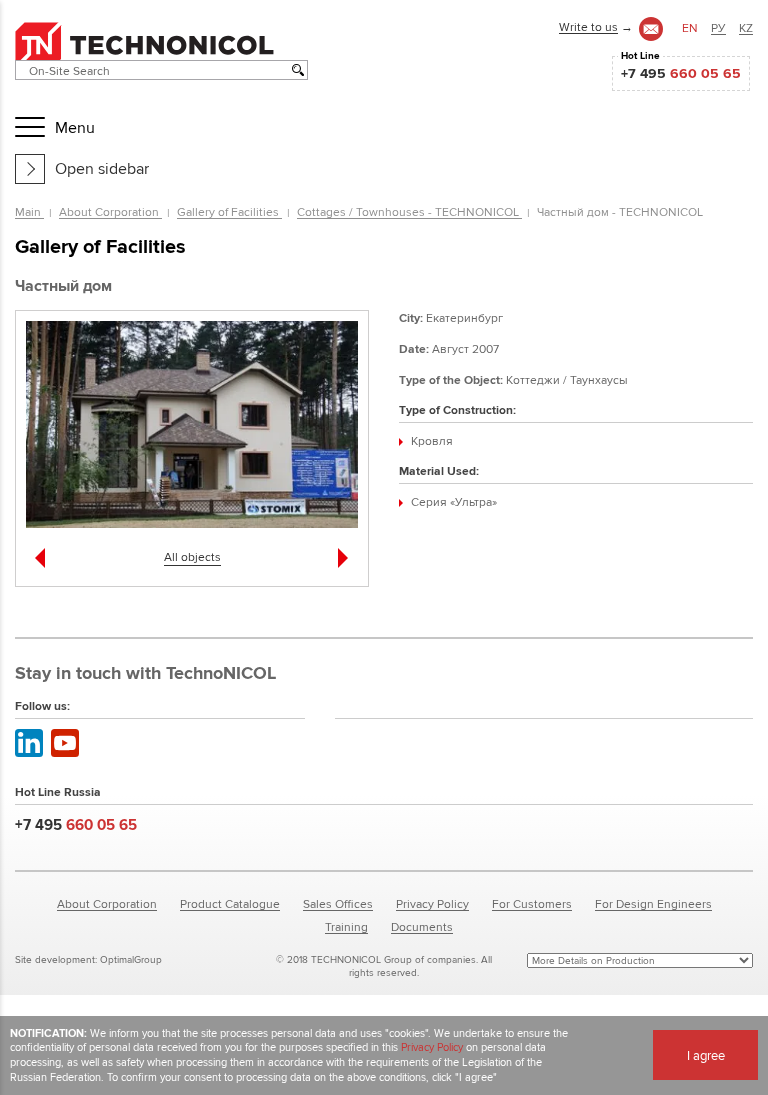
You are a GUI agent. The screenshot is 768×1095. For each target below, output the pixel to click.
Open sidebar (102, 168)
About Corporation (110, 211)
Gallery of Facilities (229, 211)
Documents (422, 926)
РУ (718, 27)
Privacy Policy (432, 903)
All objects (192, 556)
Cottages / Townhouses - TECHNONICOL (409, 211)
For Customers (532, 903)
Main (29, 211)
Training (346, 926)
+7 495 (681, 73)
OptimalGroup (131, 959)
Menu (75, 127)
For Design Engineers (653, 903)
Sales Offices (338, 903)
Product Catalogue (230, 903)
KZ (746, 27)
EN (690, 27)
